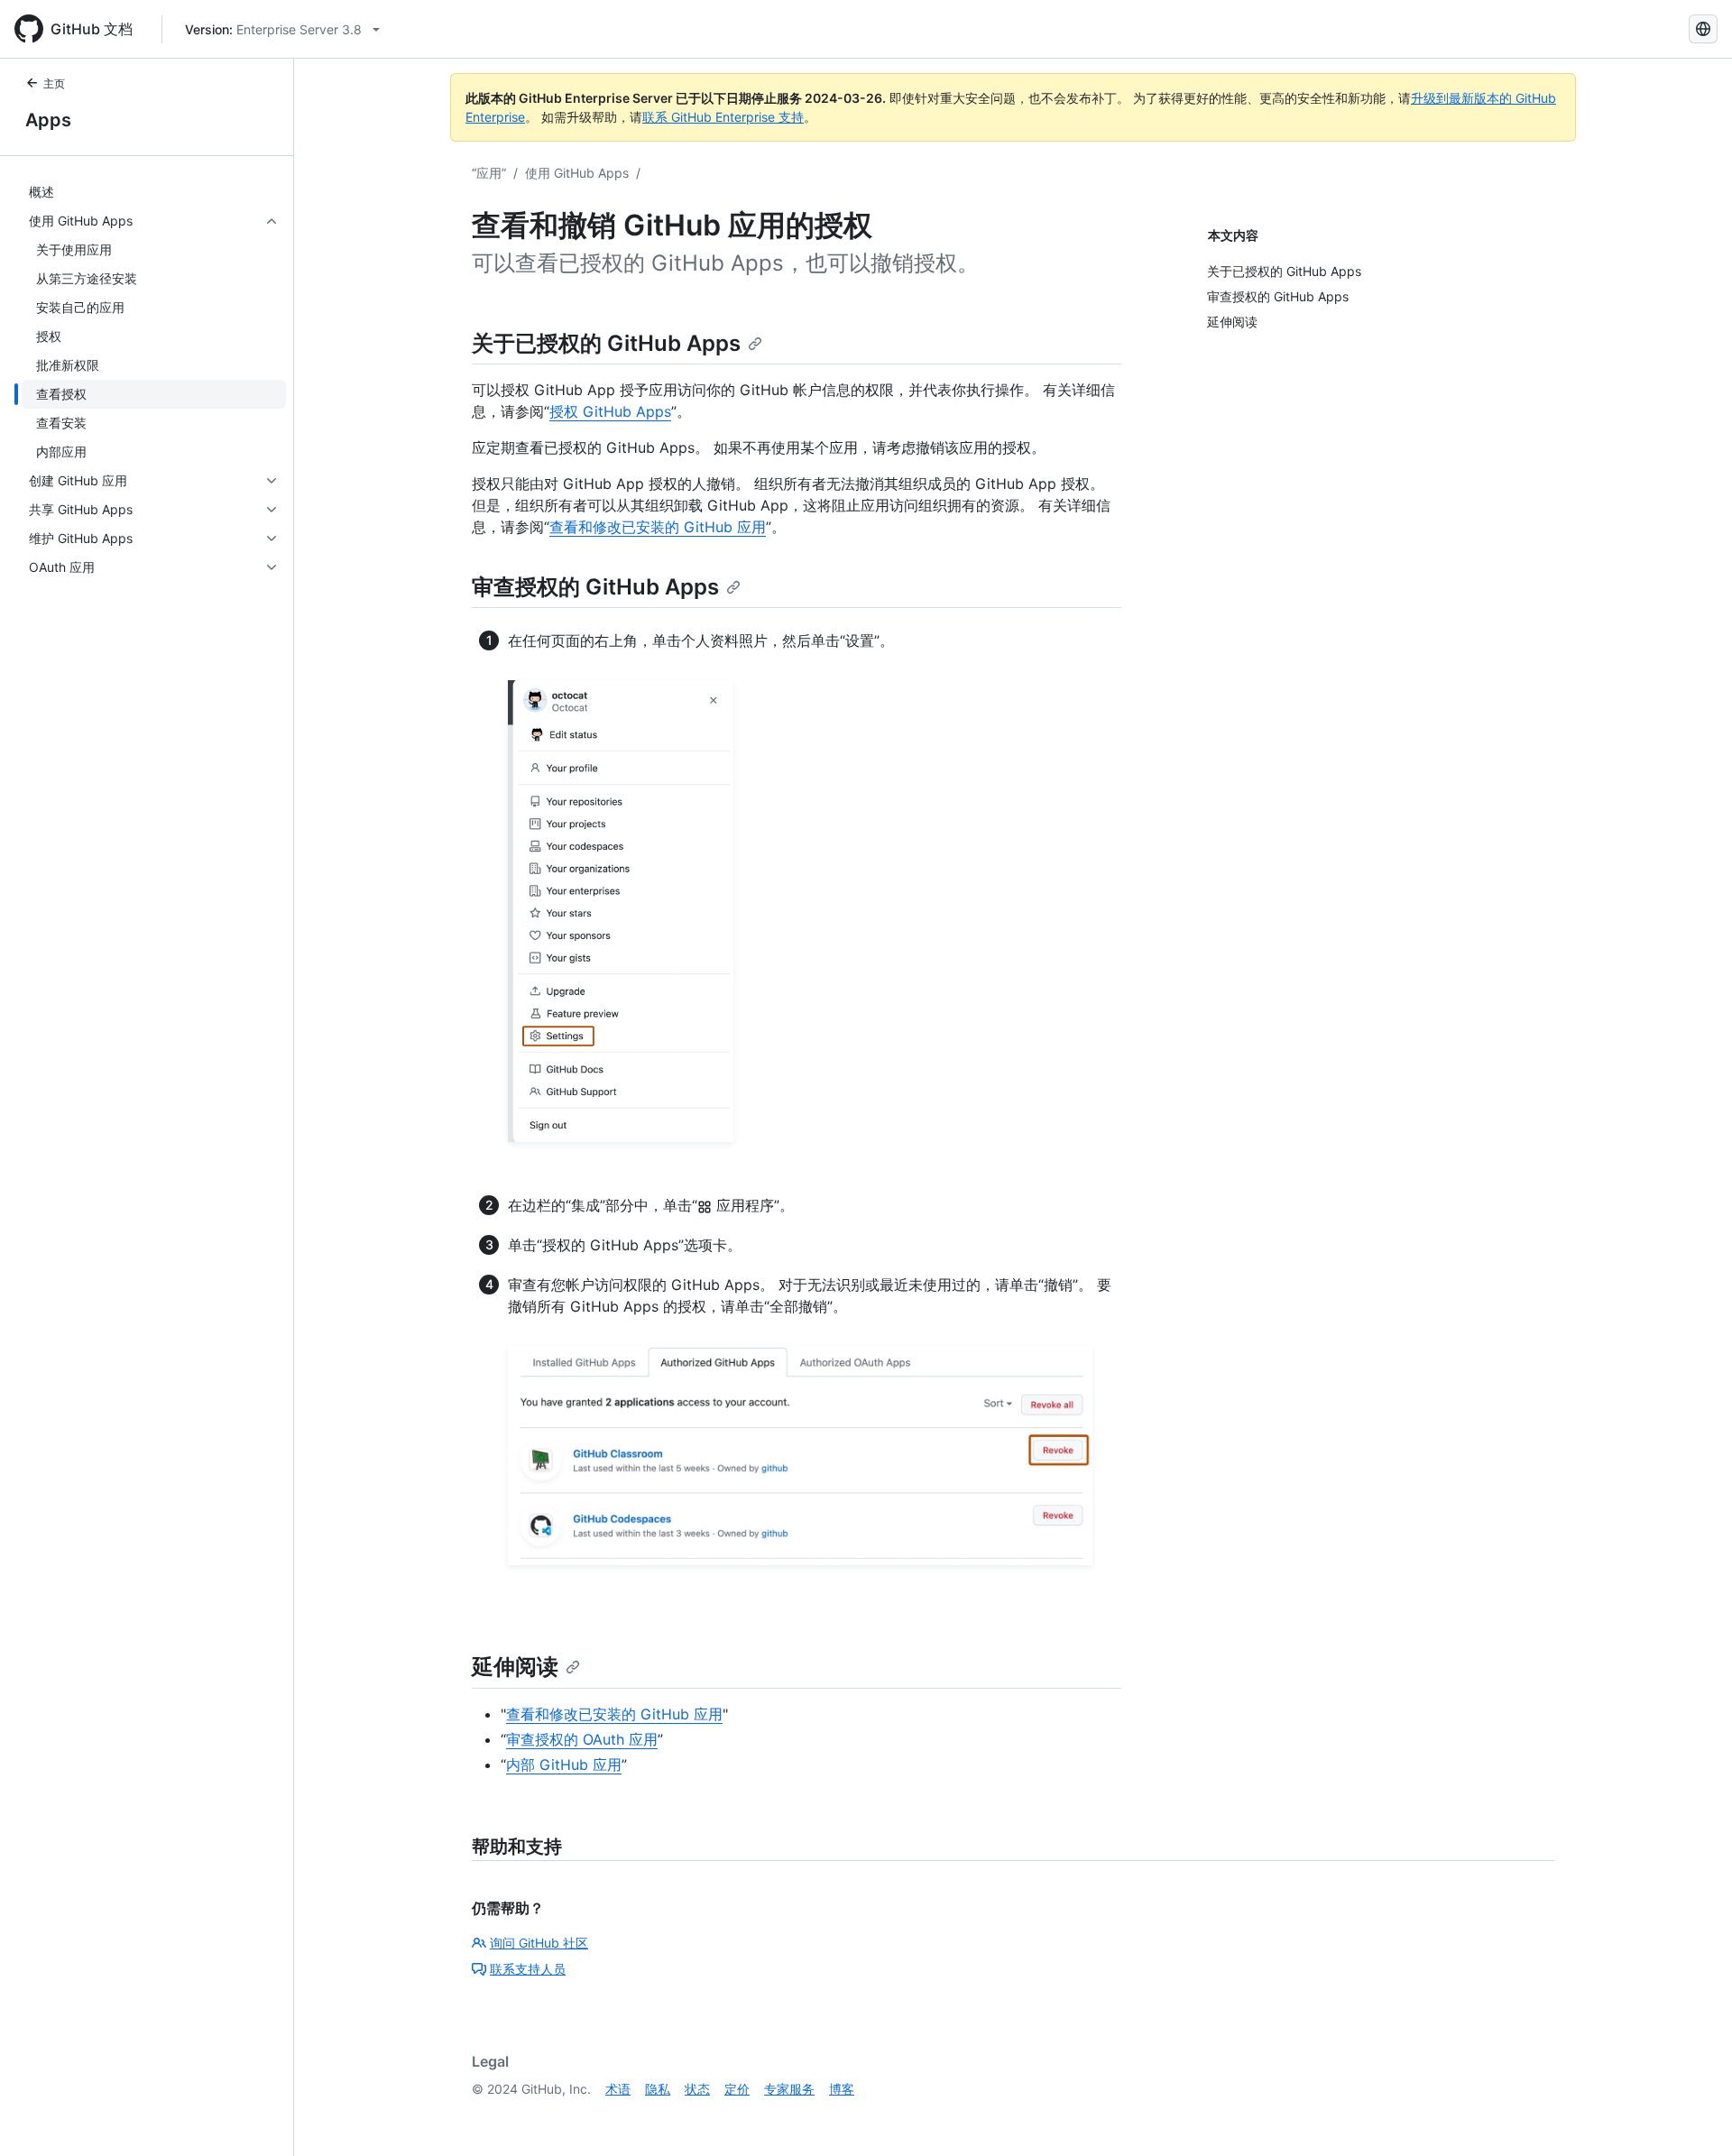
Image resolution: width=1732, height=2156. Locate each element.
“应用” (489, 173)
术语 (618, 2089)
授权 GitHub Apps (610, 411)
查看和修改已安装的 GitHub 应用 (658, 527)
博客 (842, 2089)
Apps (48, 120)
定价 (737, 2089)
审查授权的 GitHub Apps (595, 587)
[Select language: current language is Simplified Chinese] (1703, 29)
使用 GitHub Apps (577, 173)
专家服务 (789, 2089)
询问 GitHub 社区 (539, 1943)
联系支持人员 (528, 1969)
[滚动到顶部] (1692, 2116)
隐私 (658, 2089)
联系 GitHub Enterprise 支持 (723, 117)
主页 (54, 83)
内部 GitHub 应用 (564, 1764)
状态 (697, 2089)
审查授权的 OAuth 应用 (582, 1739)
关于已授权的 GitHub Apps (606, 343)
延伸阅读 (515, 1667)
